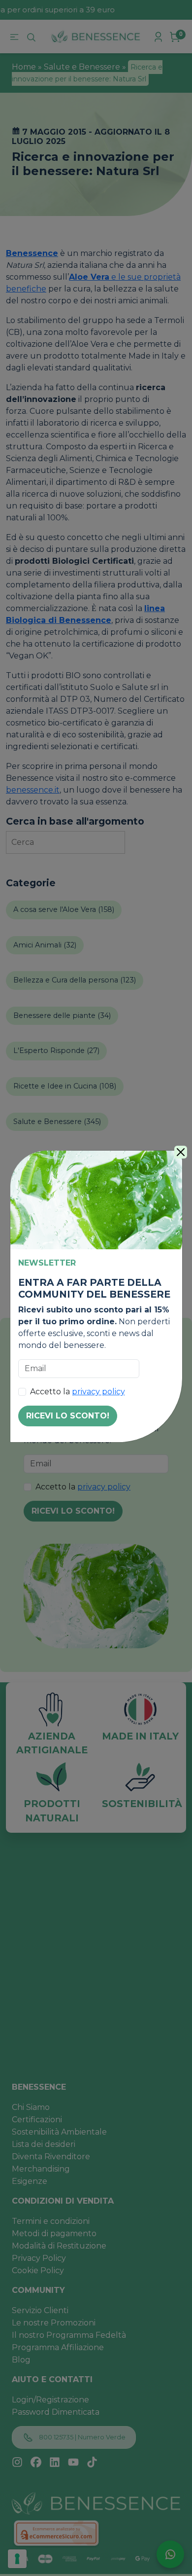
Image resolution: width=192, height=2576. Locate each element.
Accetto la (78, 1392)
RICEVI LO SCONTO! (68, 1416)
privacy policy (98, 1392)
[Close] (181, 1152)
